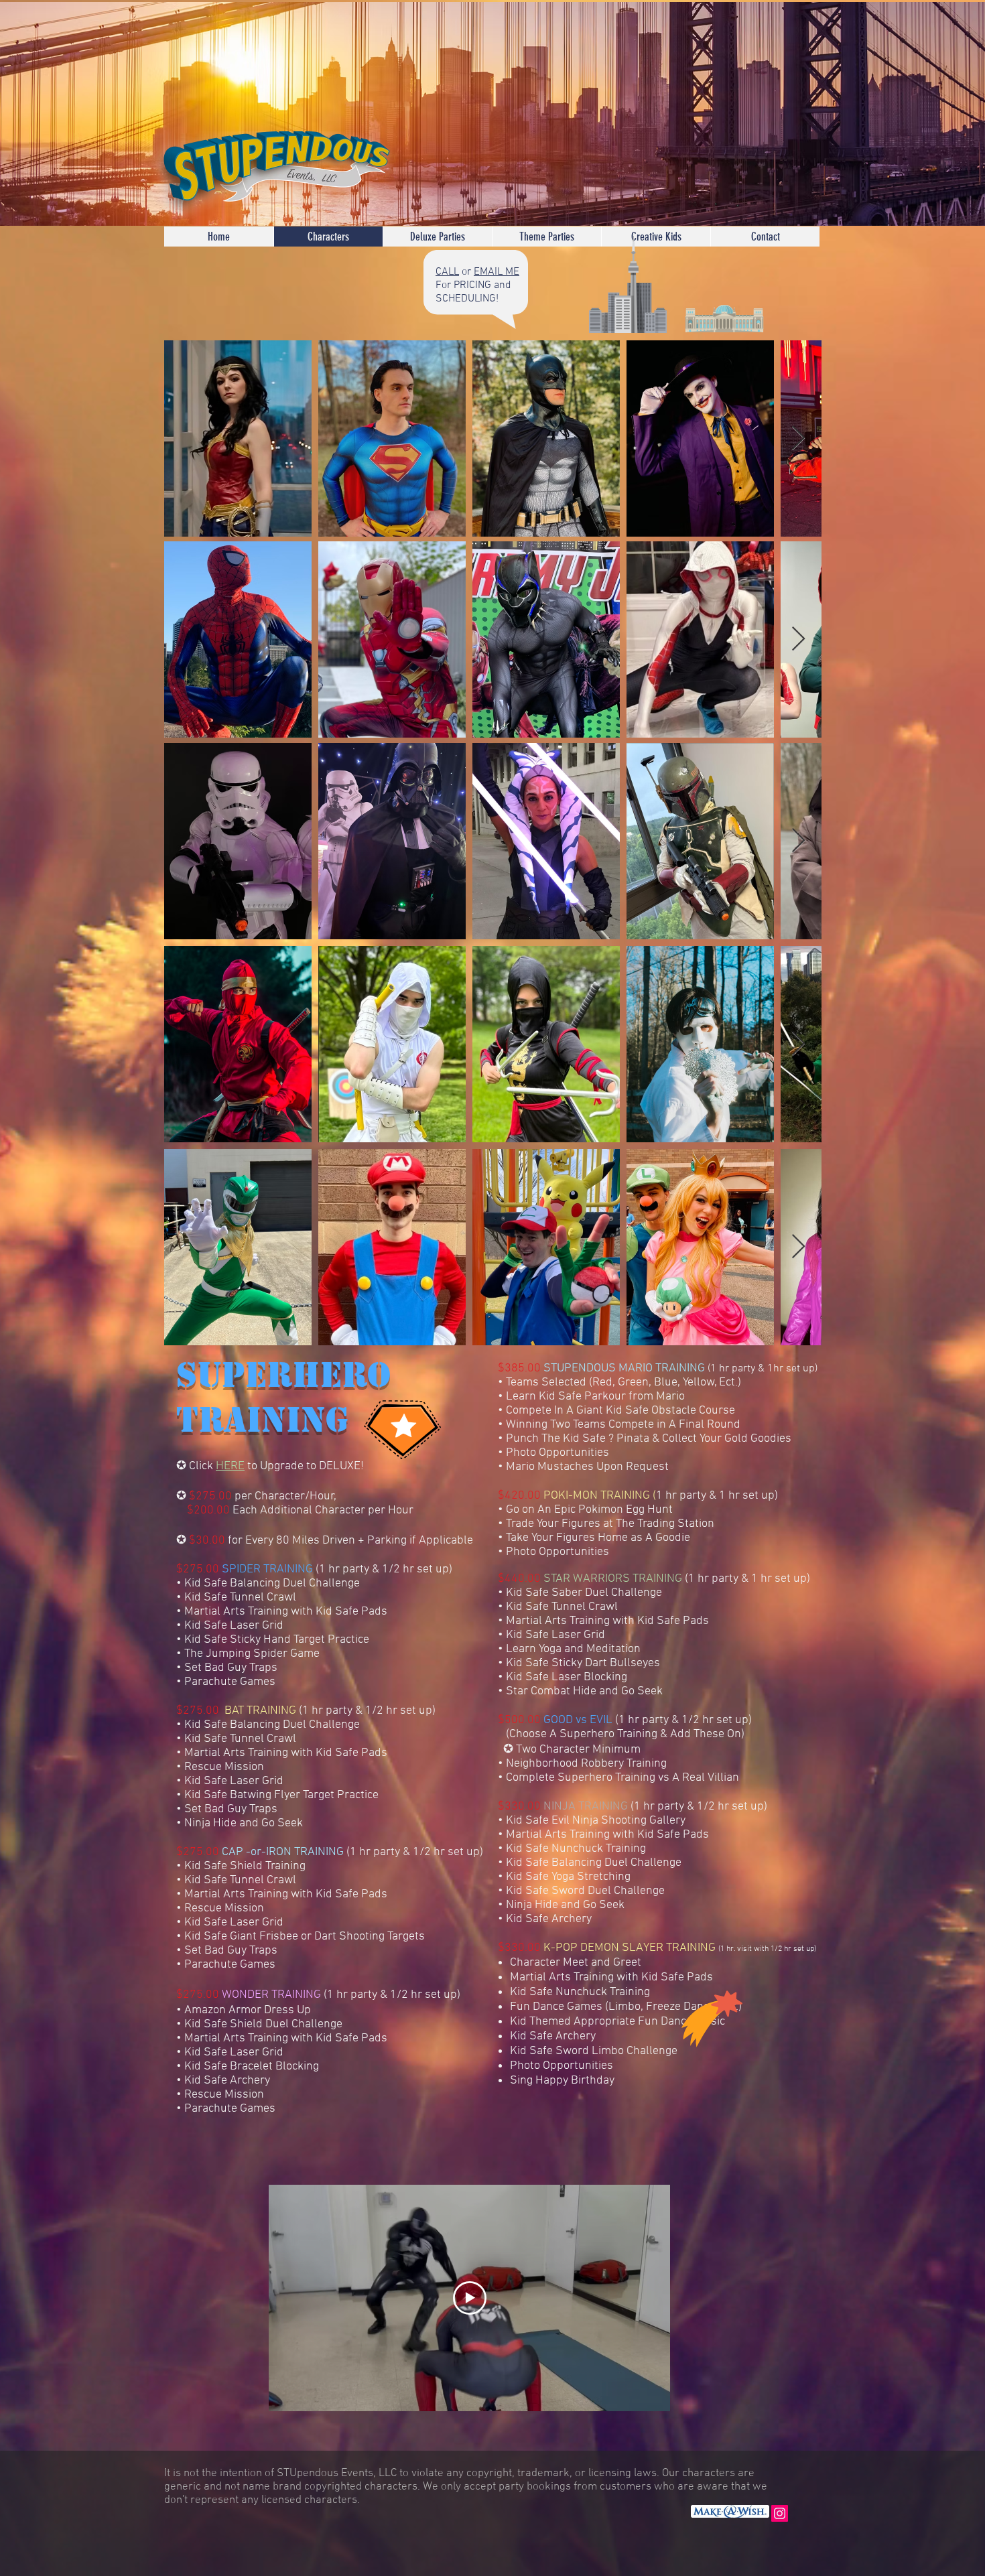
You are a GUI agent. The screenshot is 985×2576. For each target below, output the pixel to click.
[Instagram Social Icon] (780, 2513)
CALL (447, 272)
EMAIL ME (497, 272)
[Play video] (470, 2298)
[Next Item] (798, 438)
